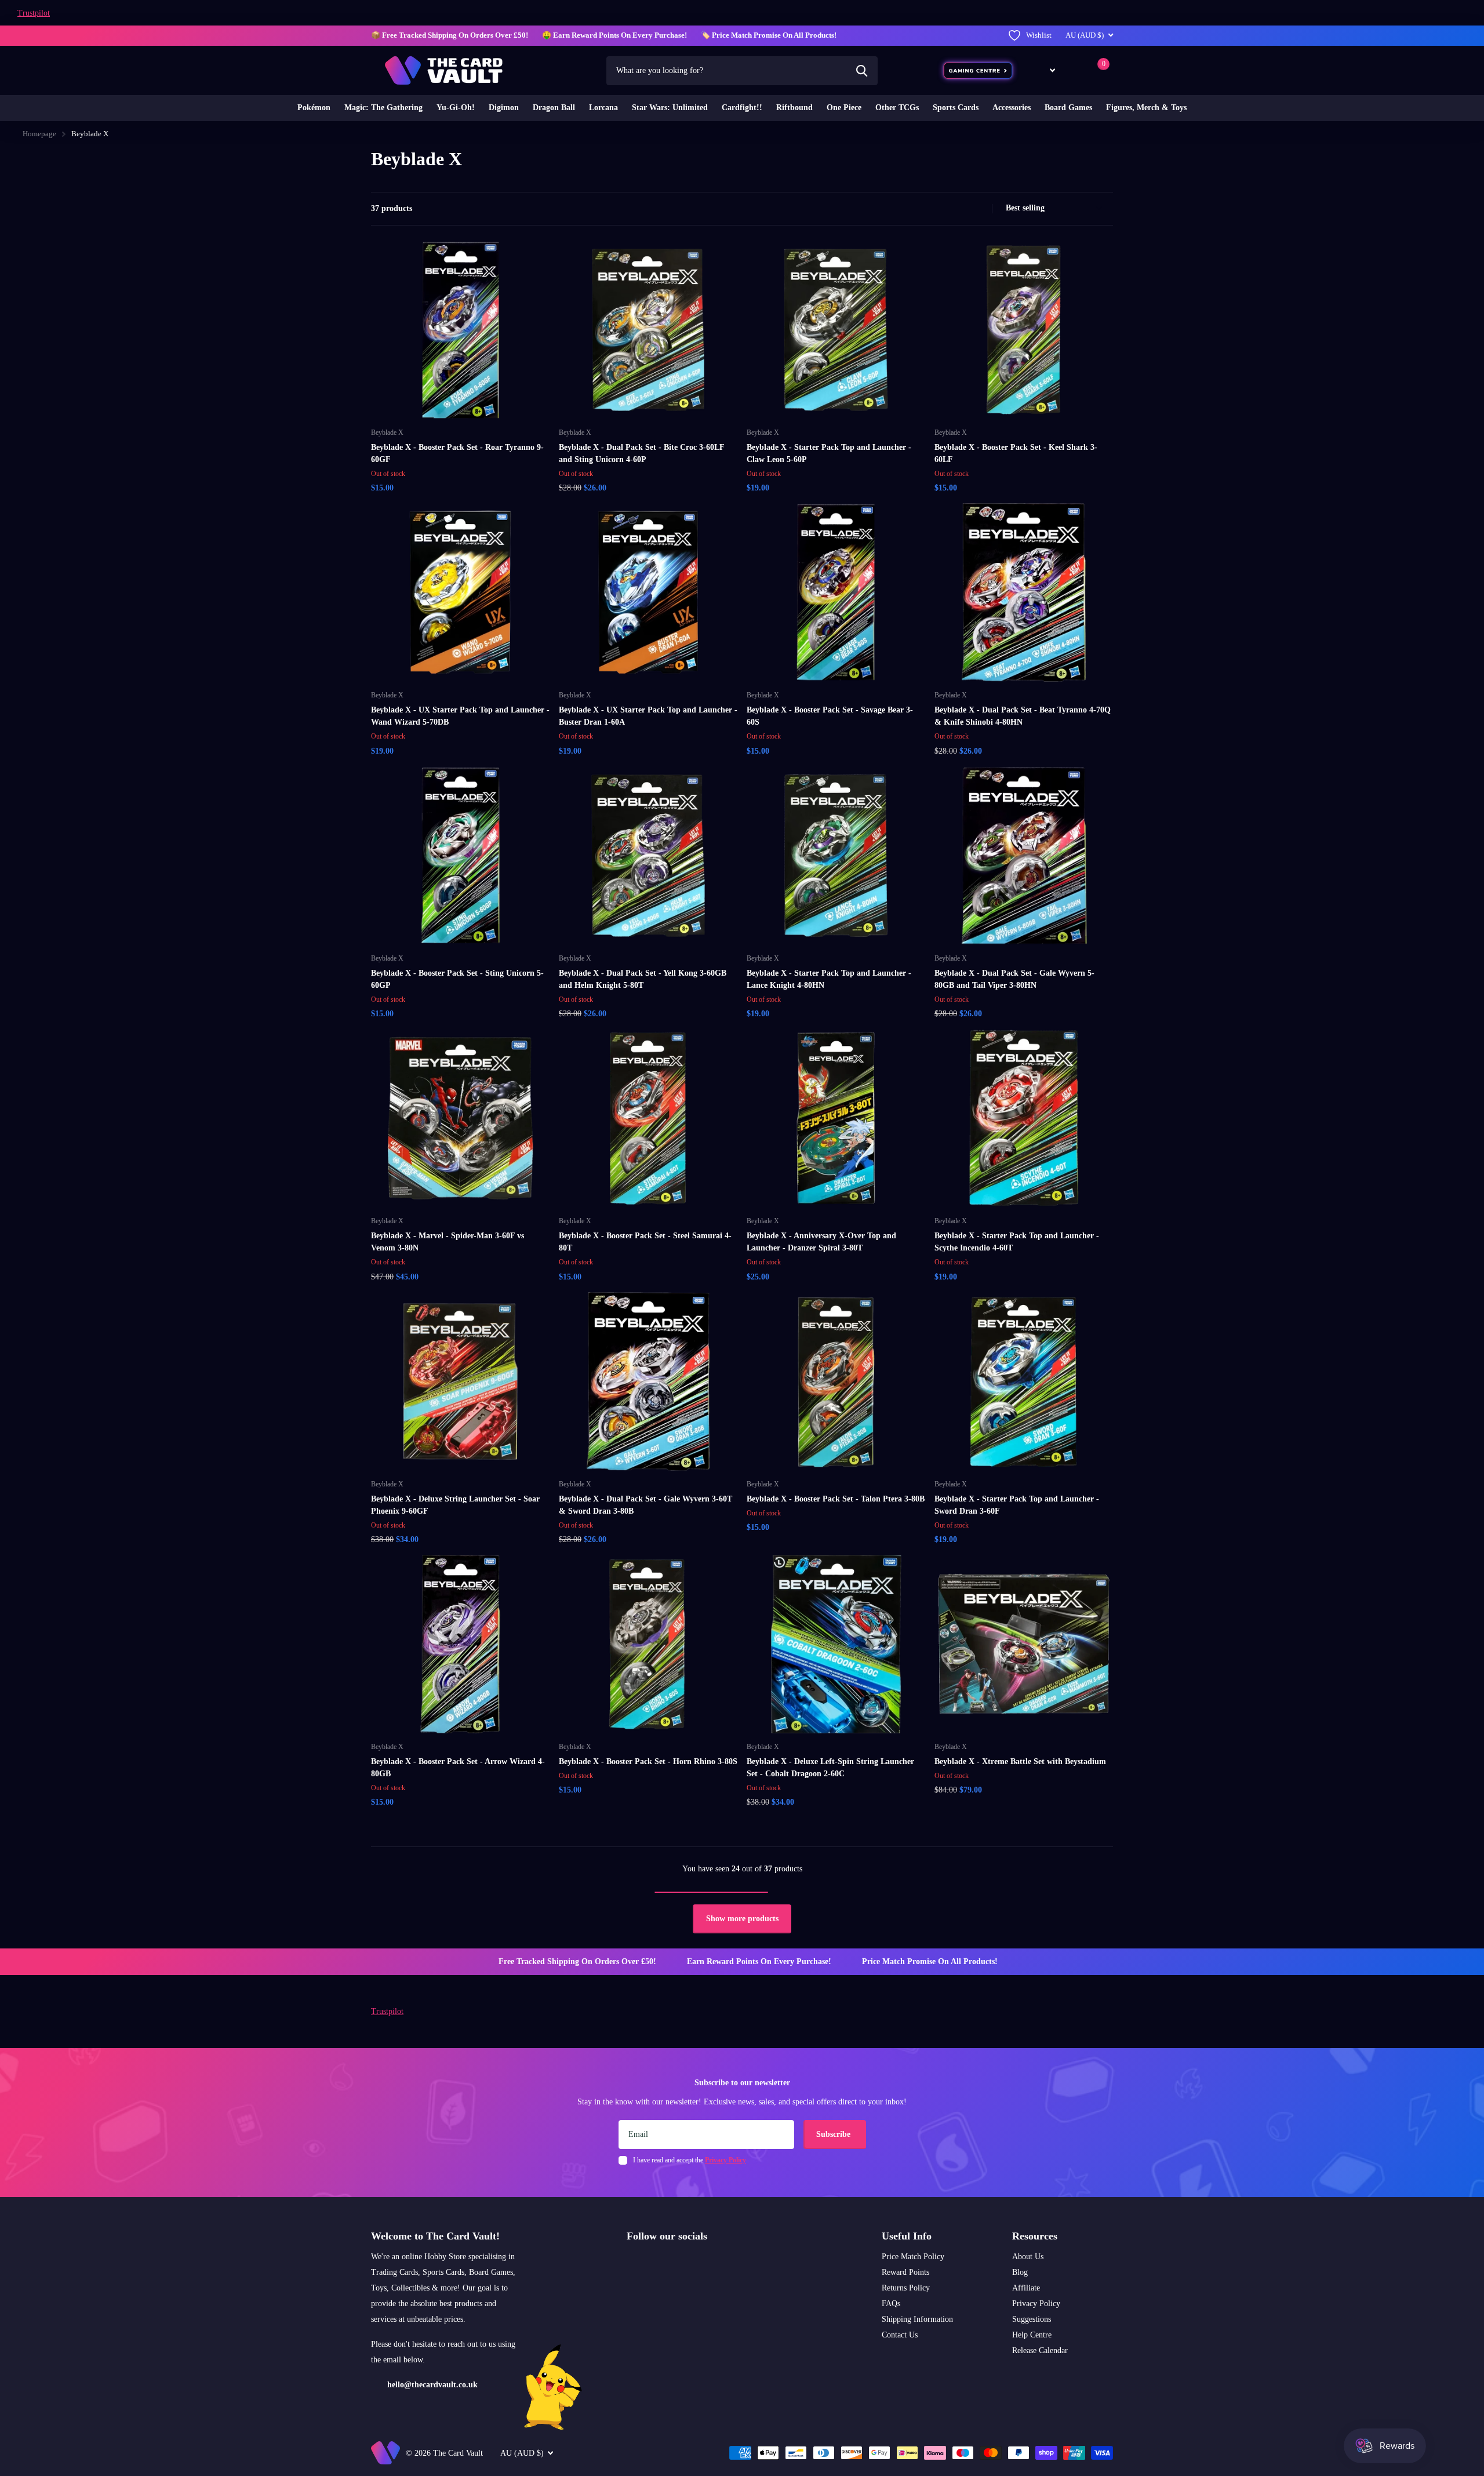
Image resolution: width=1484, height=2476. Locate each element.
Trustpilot (34, 13)
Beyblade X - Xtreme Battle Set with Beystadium (1020, 1761)
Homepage (39, 134)
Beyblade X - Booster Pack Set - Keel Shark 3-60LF (1016, 453)
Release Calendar (1040, 2350)
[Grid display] (967, 209)
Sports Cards (956, 108)
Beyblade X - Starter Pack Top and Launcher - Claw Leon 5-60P (829, 453)
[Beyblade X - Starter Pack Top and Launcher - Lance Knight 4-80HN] (836, 856)
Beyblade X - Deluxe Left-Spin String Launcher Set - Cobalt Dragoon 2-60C (830, 1768)
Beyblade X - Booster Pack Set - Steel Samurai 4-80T (645, 1242)
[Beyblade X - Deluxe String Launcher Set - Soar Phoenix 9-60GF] (460, 1381)
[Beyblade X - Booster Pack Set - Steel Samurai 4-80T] (648, 1118)
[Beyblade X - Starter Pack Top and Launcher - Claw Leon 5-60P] (836, 330)
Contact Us (900, 2335)
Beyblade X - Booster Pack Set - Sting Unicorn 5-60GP (457, 979)
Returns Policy (906, 2288)
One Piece (844, 108)
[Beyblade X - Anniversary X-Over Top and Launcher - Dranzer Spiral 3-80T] (836, 1118)
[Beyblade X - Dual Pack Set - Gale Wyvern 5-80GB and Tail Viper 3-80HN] (1024, 856)
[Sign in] (1074, 70)
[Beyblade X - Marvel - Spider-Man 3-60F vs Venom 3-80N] (460, 1118)
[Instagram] (631, 2263)
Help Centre (1032, 2335)
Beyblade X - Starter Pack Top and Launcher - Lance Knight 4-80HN (829, 979)
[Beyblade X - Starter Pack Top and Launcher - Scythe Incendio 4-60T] (1024, 1118)
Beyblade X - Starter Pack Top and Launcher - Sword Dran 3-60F (1017, 1505)
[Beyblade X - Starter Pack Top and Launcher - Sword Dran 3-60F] (1024, 1381)
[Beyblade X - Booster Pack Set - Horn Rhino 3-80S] (648, 1644)
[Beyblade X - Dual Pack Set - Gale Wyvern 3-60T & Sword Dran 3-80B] (648, 1381)
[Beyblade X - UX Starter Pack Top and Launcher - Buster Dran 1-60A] (648, 592)
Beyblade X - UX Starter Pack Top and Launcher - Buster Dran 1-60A (648, 716)
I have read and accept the (690, 2160)
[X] (655, 2263)
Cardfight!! (742, 108)
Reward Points (905, 2272)
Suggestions (1032, 2319)
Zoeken (862, 71)
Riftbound (794, 108)
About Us (1028, 2257)
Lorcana (603, 108)
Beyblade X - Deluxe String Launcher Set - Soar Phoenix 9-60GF (455, 1505)
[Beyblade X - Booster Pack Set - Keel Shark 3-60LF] (1024, 330)
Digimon (504, 108)
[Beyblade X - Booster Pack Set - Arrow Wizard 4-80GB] (460, 1644)
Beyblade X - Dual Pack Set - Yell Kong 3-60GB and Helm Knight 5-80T (643, 979)
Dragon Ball (554, 108)
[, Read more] (1044, 70)
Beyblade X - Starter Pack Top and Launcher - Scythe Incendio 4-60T (1017, 1242)
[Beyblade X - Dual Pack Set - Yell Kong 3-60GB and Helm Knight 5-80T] (648, 856)
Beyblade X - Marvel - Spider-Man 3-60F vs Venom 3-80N (448, 1242)
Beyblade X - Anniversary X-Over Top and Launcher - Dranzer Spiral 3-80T (821, 1242)
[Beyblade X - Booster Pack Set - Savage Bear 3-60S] (836, 592)
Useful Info (907, 2236)
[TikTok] (680, 2263)
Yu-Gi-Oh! (456, 108)
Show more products (742, 1919)
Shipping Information (917, 2319)
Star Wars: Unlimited (670, 108)
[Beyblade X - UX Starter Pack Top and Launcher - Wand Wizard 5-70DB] (460, 592)
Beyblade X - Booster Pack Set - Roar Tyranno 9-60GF (457, 453)
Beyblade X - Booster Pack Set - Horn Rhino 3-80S (648, 1761)
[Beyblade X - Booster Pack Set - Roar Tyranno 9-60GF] (460, 330)
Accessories (1012, 108)
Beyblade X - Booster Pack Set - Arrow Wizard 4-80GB (458, 1768)
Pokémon (314, 108)
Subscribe (834, 2134)
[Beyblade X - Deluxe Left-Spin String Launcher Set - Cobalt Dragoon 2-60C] (836, 1644)
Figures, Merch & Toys (1146, 108)
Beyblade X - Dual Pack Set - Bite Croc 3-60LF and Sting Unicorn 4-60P (641, 453)
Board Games (1068, 108)
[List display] (980, 209)
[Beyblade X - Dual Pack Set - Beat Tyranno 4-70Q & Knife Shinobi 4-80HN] (1024, 592)
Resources (1035, 2236)
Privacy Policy (1036, 2304)
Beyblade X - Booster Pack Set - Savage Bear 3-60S (830, 716)
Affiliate (1026, 2288)
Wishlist (1039, 35)
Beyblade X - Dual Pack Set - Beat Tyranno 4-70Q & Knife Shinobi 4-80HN (1023, 716)
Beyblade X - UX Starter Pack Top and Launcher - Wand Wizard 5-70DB (460, 716)
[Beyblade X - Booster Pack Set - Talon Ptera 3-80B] (836, 1381)
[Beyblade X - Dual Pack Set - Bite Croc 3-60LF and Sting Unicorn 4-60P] (648, 330)
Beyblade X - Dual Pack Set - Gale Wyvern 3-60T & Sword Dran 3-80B (645, 1505)
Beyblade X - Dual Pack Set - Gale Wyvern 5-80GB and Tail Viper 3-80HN (1014, 979)
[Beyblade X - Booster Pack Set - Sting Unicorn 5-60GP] (460, 856)
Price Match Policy (913, 2257)
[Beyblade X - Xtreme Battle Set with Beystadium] (1024, 1644)
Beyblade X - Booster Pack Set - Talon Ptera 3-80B (836, 1499)
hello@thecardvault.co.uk (432, 2385)
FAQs (891, 2304)
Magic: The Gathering (383, 108)
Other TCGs (897, 108)
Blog (1020, 2272)
